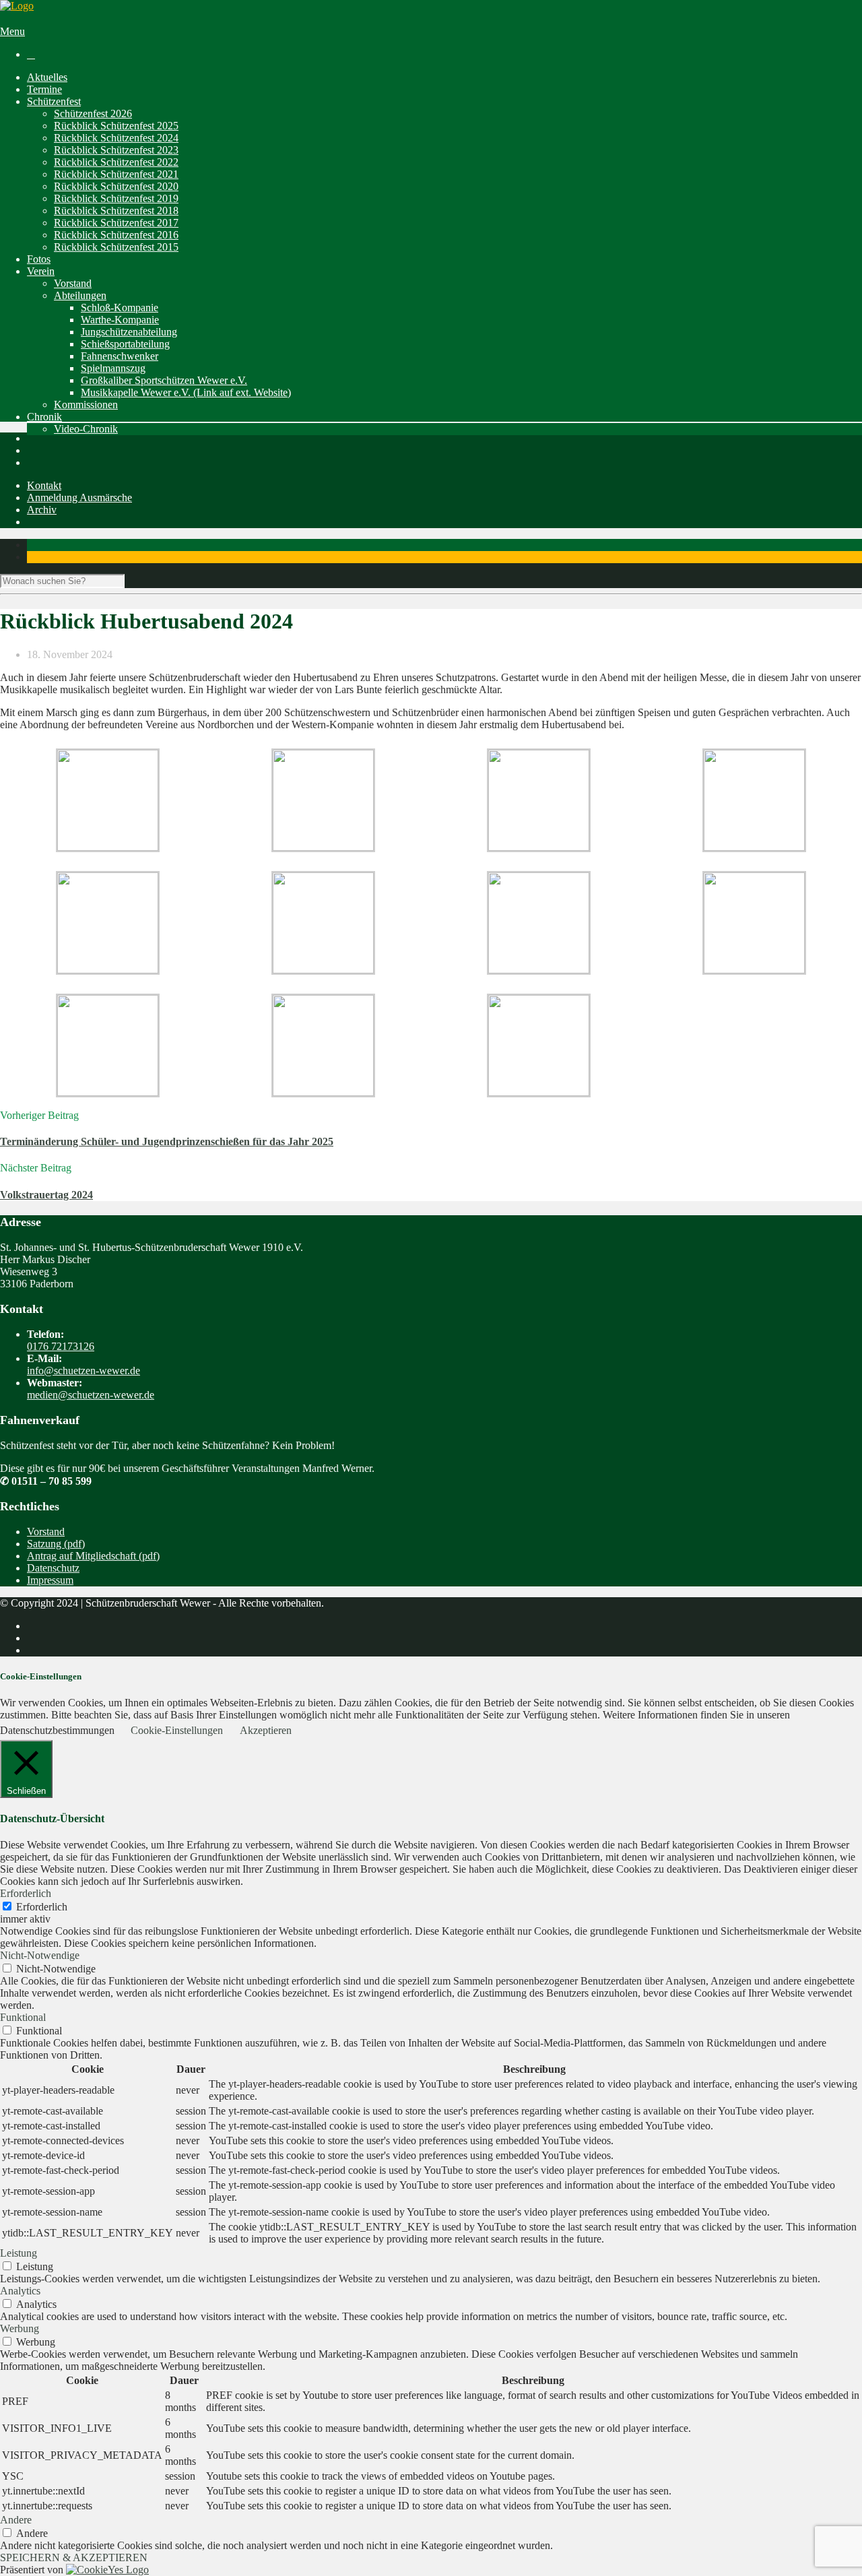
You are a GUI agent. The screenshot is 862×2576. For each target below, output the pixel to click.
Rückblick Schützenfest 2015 (116, 247)
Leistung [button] (19, 2253)
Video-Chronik (86, 429)
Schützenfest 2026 (93, 114)
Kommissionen (86, 405)
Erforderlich (42, 1907)
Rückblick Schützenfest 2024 (116, 138)
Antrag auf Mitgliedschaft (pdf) (93, 1556)
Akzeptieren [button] (266, 1730)
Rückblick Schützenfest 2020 (116, 186)
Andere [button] (16, 2520)
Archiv (42, 510)
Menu (12, 31)
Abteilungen (80, 295)
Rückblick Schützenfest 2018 (116, 211)
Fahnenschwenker (120, 356)
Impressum (50, 1580)
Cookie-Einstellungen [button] (177, 1730)
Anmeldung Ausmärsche (79, 497)
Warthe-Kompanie (120, 320)
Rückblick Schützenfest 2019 (116, 198)
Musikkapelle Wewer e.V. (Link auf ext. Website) (186, 392)
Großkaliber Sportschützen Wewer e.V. (164, 380)
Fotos (39, 259)
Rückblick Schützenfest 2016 (116, 235)
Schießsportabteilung (125, 344)
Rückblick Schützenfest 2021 (116, 174)
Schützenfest (54, 101)
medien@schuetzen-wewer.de (91, 1395)
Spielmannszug (113, 368)
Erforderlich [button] (26, 1893)
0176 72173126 (61, 1346)
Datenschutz (53, 1568)
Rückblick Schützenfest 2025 (116, 126)
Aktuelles (47, 77)
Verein (41, 271)
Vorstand (73, 283)
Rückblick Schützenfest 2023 (116, 150)
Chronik (44, 417)
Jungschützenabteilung (129, 332)
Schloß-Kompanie (120, 308)
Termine (44, 89)
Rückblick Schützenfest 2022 (116, 162)
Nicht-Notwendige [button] (40, 1955)
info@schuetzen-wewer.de (84, 1371)
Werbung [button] (20, 2328)
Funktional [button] (23, 2017)
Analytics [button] (20, 2291)
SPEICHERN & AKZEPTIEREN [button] (74, 2557)
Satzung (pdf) (56, 1544)
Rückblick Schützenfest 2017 (116, 223)
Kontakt (44, 485)
